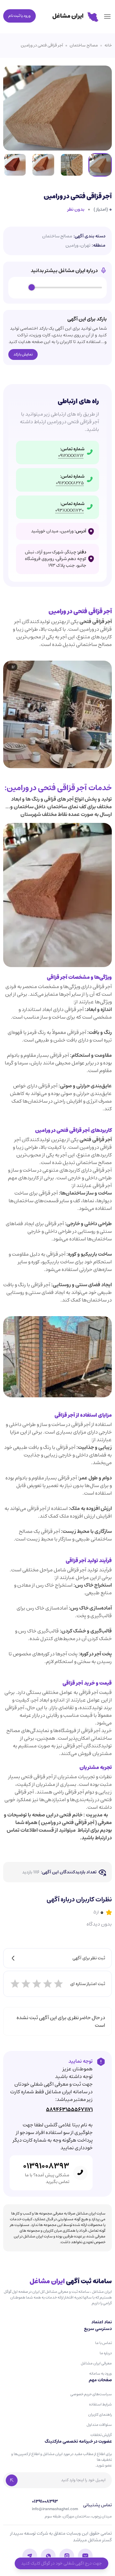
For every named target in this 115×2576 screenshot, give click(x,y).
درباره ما (106, 2353)
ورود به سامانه (100, 2373)
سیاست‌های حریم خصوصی (91, 2394)
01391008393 (46, 2166)
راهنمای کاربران (100, 2415)
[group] (57, 288)
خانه (108, 46)
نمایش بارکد (23, 354)
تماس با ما (103, 2343)
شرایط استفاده (100, 2404)
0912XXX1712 (71, 456)
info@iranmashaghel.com (55, 2509)
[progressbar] (67, 288)
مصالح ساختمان (84, 46)
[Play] (20, 288)
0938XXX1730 (69, 511)
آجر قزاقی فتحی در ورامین (42, 46)
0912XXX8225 (70, 483)
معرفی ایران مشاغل (96, 2363)
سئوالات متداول (99, 2425)
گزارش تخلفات (101, 2435)
